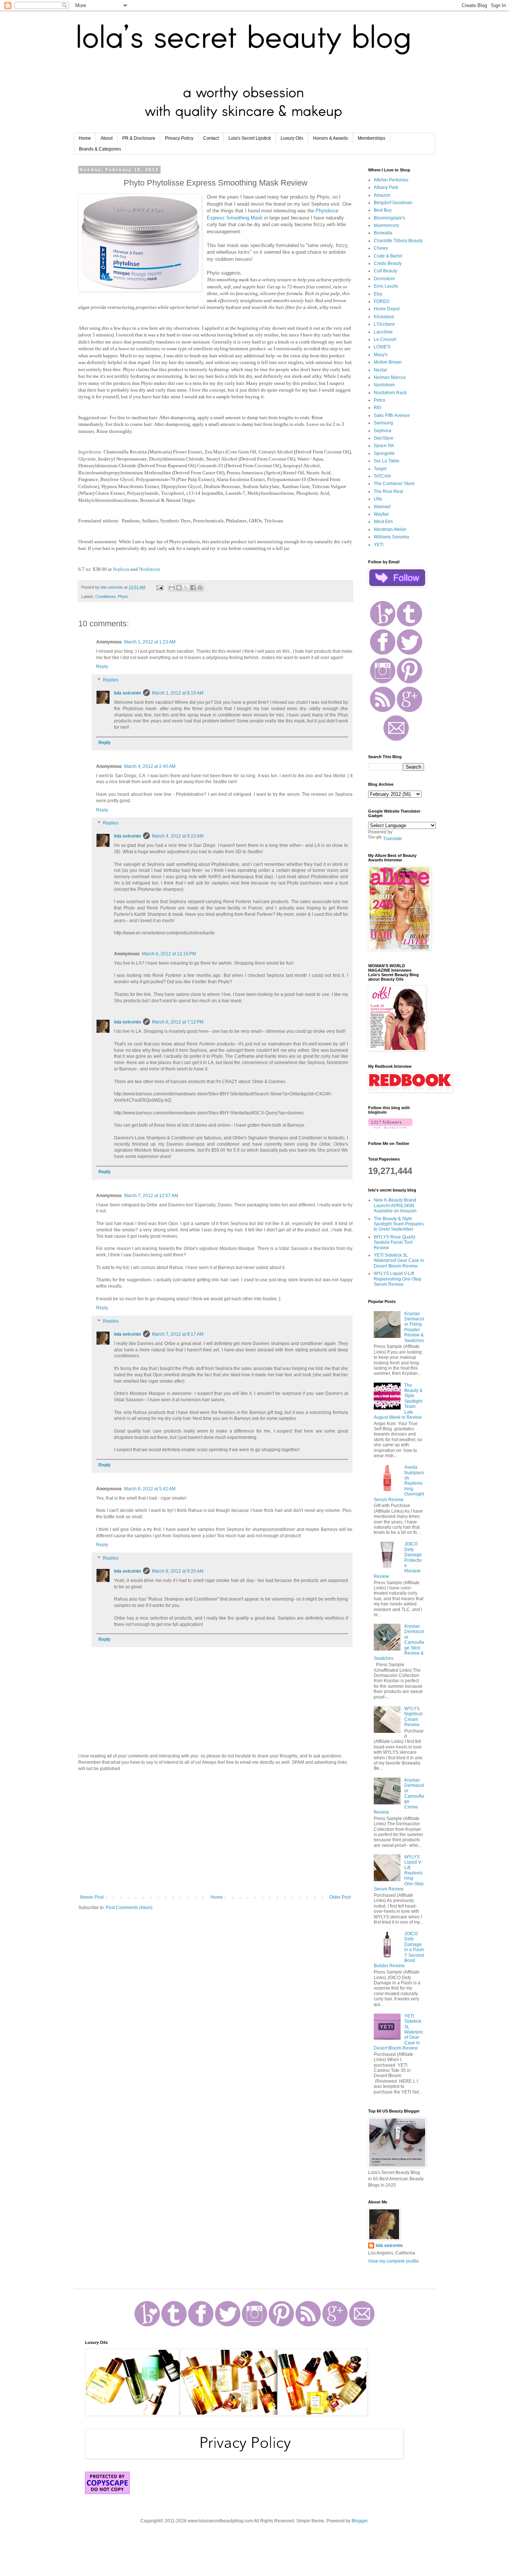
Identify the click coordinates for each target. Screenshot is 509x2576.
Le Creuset (385, 339)
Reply (102, 667)
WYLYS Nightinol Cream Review (413, 1717)
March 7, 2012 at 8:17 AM (178, 1334)
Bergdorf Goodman (393, 203)
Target (380, 469)
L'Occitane (384, 324)
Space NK (384, 446)
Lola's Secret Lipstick (250, 138)
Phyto (123, 596)
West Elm (383, 522)
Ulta (378, 499)
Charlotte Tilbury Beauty (398, 241)
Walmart (382, 507)
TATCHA (382, 476)
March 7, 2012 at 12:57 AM (151, 1196)
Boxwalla (383, 233)
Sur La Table (387, 461)
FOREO (382, 301)
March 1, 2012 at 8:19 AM (178, 693)
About (107, 138)
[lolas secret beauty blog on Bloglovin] (390, 1127)
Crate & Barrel (388, 256)
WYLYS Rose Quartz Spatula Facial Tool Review (395, 1242)
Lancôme (383, 332)
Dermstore (384, 279)
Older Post (340, 1897)
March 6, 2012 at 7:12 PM (178, 1022)
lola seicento (127, 693)
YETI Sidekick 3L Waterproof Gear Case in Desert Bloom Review (399, 1261)
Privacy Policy (179, 138)
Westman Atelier (390, 529)
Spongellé (384, 453)
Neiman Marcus (390, 377)
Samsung (383, 423)
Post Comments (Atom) (129, 1908)
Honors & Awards (331, 138)
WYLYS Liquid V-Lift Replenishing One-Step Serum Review (398, 1279)
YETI (379, 545)
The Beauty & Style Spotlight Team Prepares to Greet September (399, 1224)
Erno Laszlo (386, 286)
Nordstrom (150, 569)
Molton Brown (388, 362)
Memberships (372, 138)
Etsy (378, 294)
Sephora (121, 569)
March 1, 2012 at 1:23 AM (150, 642)
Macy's (381, 355)
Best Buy (383, 210)
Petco (380, 400)
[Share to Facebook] (193, 588)
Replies (111, 680)
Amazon (382, 195)
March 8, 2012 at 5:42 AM (150, 1489)
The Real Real (388, 491)
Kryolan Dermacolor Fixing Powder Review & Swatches (414, 1327)
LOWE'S (382, 347)
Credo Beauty (388, 263)
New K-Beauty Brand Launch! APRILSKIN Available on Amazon (395, 1205)
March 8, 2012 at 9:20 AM (178, 1571)
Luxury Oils (292, 138)
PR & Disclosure (139, 138)
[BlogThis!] (179, 588)
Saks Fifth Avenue (392, 415)
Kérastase (384, 317)
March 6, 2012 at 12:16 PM (169, 954)
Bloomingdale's (389, 218)
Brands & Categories (100, 149)
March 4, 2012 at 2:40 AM (150, 766)
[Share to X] (186, 588)
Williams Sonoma (391, 537)
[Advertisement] (215, 1833)
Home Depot (387, 309)
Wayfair (381, 514)
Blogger (360, 2521)
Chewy (381, 248)
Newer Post (92, 1897)
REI (377, 408)
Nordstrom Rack (390, 393)
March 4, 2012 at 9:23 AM (178, 836)
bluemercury (386, 225)
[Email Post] (159, 587)
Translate (393, 839)
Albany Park (386, 187)
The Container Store (394, 484)
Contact (211, 138)
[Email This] (172, 588)
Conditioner (105, 596)
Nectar (380, 370)
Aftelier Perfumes (391, 180)
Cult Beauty (385, 271)
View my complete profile (393, 2261)
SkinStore (384, 438)
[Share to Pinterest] (200, 588)
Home (85, 138)
